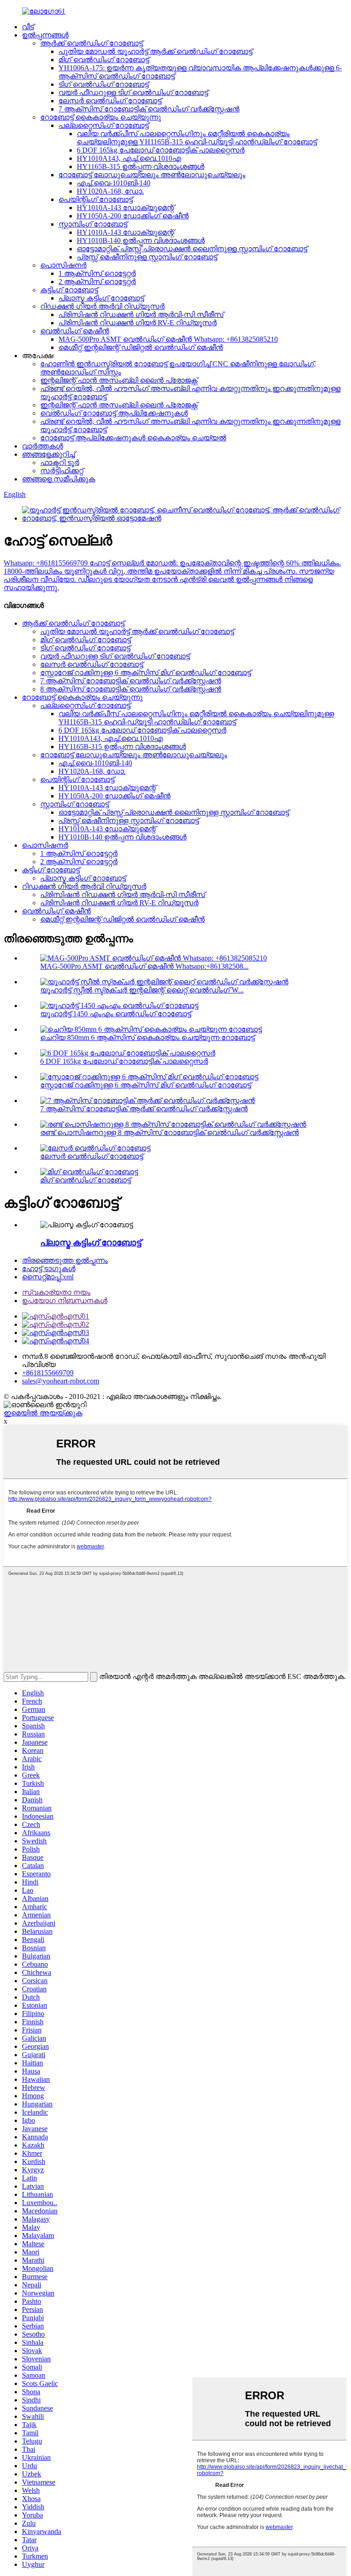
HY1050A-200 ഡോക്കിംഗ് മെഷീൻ (133, 216)
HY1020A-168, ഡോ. (110, 191)
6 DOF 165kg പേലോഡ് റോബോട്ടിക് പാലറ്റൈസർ (161, 150)
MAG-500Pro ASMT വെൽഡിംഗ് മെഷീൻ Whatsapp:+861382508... (144, 966)
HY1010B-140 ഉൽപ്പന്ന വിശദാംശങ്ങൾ (141, 240)
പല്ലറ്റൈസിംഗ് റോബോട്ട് (104, 125)
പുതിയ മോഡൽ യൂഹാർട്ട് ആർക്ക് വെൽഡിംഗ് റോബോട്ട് (155, 51)
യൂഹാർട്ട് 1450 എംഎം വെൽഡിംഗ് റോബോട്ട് (116, 1014)
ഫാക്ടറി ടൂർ (60, 462)
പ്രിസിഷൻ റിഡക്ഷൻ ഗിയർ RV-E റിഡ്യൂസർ (138, 323)
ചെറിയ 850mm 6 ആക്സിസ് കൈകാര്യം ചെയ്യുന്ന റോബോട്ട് (147, 1037)
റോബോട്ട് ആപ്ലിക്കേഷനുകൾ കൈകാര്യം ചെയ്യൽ (133, 438)
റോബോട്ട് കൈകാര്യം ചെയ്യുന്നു (101, 117)
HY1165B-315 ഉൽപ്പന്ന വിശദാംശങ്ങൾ (141, 166)
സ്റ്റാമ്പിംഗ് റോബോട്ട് (93, 224)
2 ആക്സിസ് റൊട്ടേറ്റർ (97, 282)
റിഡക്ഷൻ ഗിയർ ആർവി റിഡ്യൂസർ (102, 306)
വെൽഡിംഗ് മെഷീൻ (75, 331)
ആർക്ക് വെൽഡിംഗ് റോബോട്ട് (91, 43)
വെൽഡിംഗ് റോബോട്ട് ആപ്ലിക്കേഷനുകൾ (114, 413)
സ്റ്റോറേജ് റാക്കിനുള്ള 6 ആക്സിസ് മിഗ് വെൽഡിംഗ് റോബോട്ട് (146, 673)
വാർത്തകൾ (43, 446)
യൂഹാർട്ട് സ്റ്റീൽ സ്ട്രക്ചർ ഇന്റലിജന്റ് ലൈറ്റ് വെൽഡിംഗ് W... (142, 990)
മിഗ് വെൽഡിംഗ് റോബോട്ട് (104, 60)
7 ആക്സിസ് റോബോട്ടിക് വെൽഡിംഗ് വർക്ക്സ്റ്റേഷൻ (149, 109)
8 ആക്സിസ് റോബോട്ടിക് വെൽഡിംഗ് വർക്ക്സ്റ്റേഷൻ (131, 689)
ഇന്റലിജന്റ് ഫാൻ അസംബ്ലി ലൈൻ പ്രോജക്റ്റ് (119, 380)
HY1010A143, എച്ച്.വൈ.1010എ (129, 158)
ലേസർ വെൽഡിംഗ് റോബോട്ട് (110, 101)
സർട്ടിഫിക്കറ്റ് (62, 471)
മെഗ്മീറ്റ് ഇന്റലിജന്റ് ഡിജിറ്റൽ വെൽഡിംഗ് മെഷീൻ (141, 347)
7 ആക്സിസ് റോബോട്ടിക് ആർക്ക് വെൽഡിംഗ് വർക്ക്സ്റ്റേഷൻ (144, 1109)
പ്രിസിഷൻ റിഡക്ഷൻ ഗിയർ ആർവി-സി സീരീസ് (141, 314)
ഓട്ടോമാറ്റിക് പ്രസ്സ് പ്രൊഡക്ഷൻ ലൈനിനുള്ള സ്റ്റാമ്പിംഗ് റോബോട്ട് (192, 249)
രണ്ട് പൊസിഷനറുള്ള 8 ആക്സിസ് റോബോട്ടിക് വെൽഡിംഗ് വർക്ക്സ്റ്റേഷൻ (170, 1132)
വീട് (28, 27)
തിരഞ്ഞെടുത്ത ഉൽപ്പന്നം (65, 1260)
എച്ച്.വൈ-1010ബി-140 (114, 183)
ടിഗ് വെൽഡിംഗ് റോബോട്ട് (104, 84)
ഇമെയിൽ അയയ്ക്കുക (43, 1413)
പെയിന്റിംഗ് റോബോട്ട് (96, 199)
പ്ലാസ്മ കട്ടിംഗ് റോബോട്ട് (101, 298)
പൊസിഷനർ (63, 265)
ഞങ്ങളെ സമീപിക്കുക (58, 479)
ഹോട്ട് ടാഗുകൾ (49, 1269)
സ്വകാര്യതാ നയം (56, 1292)
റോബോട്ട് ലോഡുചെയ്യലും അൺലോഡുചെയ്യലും (152, 175)
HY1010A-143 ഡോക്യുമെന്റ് (125, 208)
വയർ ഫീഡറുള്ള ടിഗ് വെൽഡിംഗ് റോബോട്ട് (133, 92)
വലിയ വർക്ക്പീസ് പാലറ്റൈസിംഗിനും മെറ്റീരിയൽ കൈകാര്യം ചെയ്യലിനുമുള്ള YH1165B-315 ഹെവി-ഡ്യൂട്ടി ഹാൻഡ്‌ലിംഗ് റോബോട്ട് (197, 138)
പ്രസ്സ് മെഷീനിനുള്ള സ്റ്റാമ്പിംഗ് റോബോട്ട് (147, 257)
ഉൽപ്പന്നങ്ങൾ (45, 35)
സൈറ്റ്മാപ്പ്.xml (48, 1277)
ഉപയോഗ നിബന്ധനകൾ (65, 1301)
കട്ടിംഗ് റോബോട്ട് (69, 290)
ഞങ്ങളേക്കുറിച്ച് (48, 454)
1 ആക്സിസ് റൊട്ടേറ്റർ (97, 273)
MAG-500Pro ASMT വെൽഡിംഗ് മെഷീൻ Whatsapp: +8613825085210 (168, 339)
